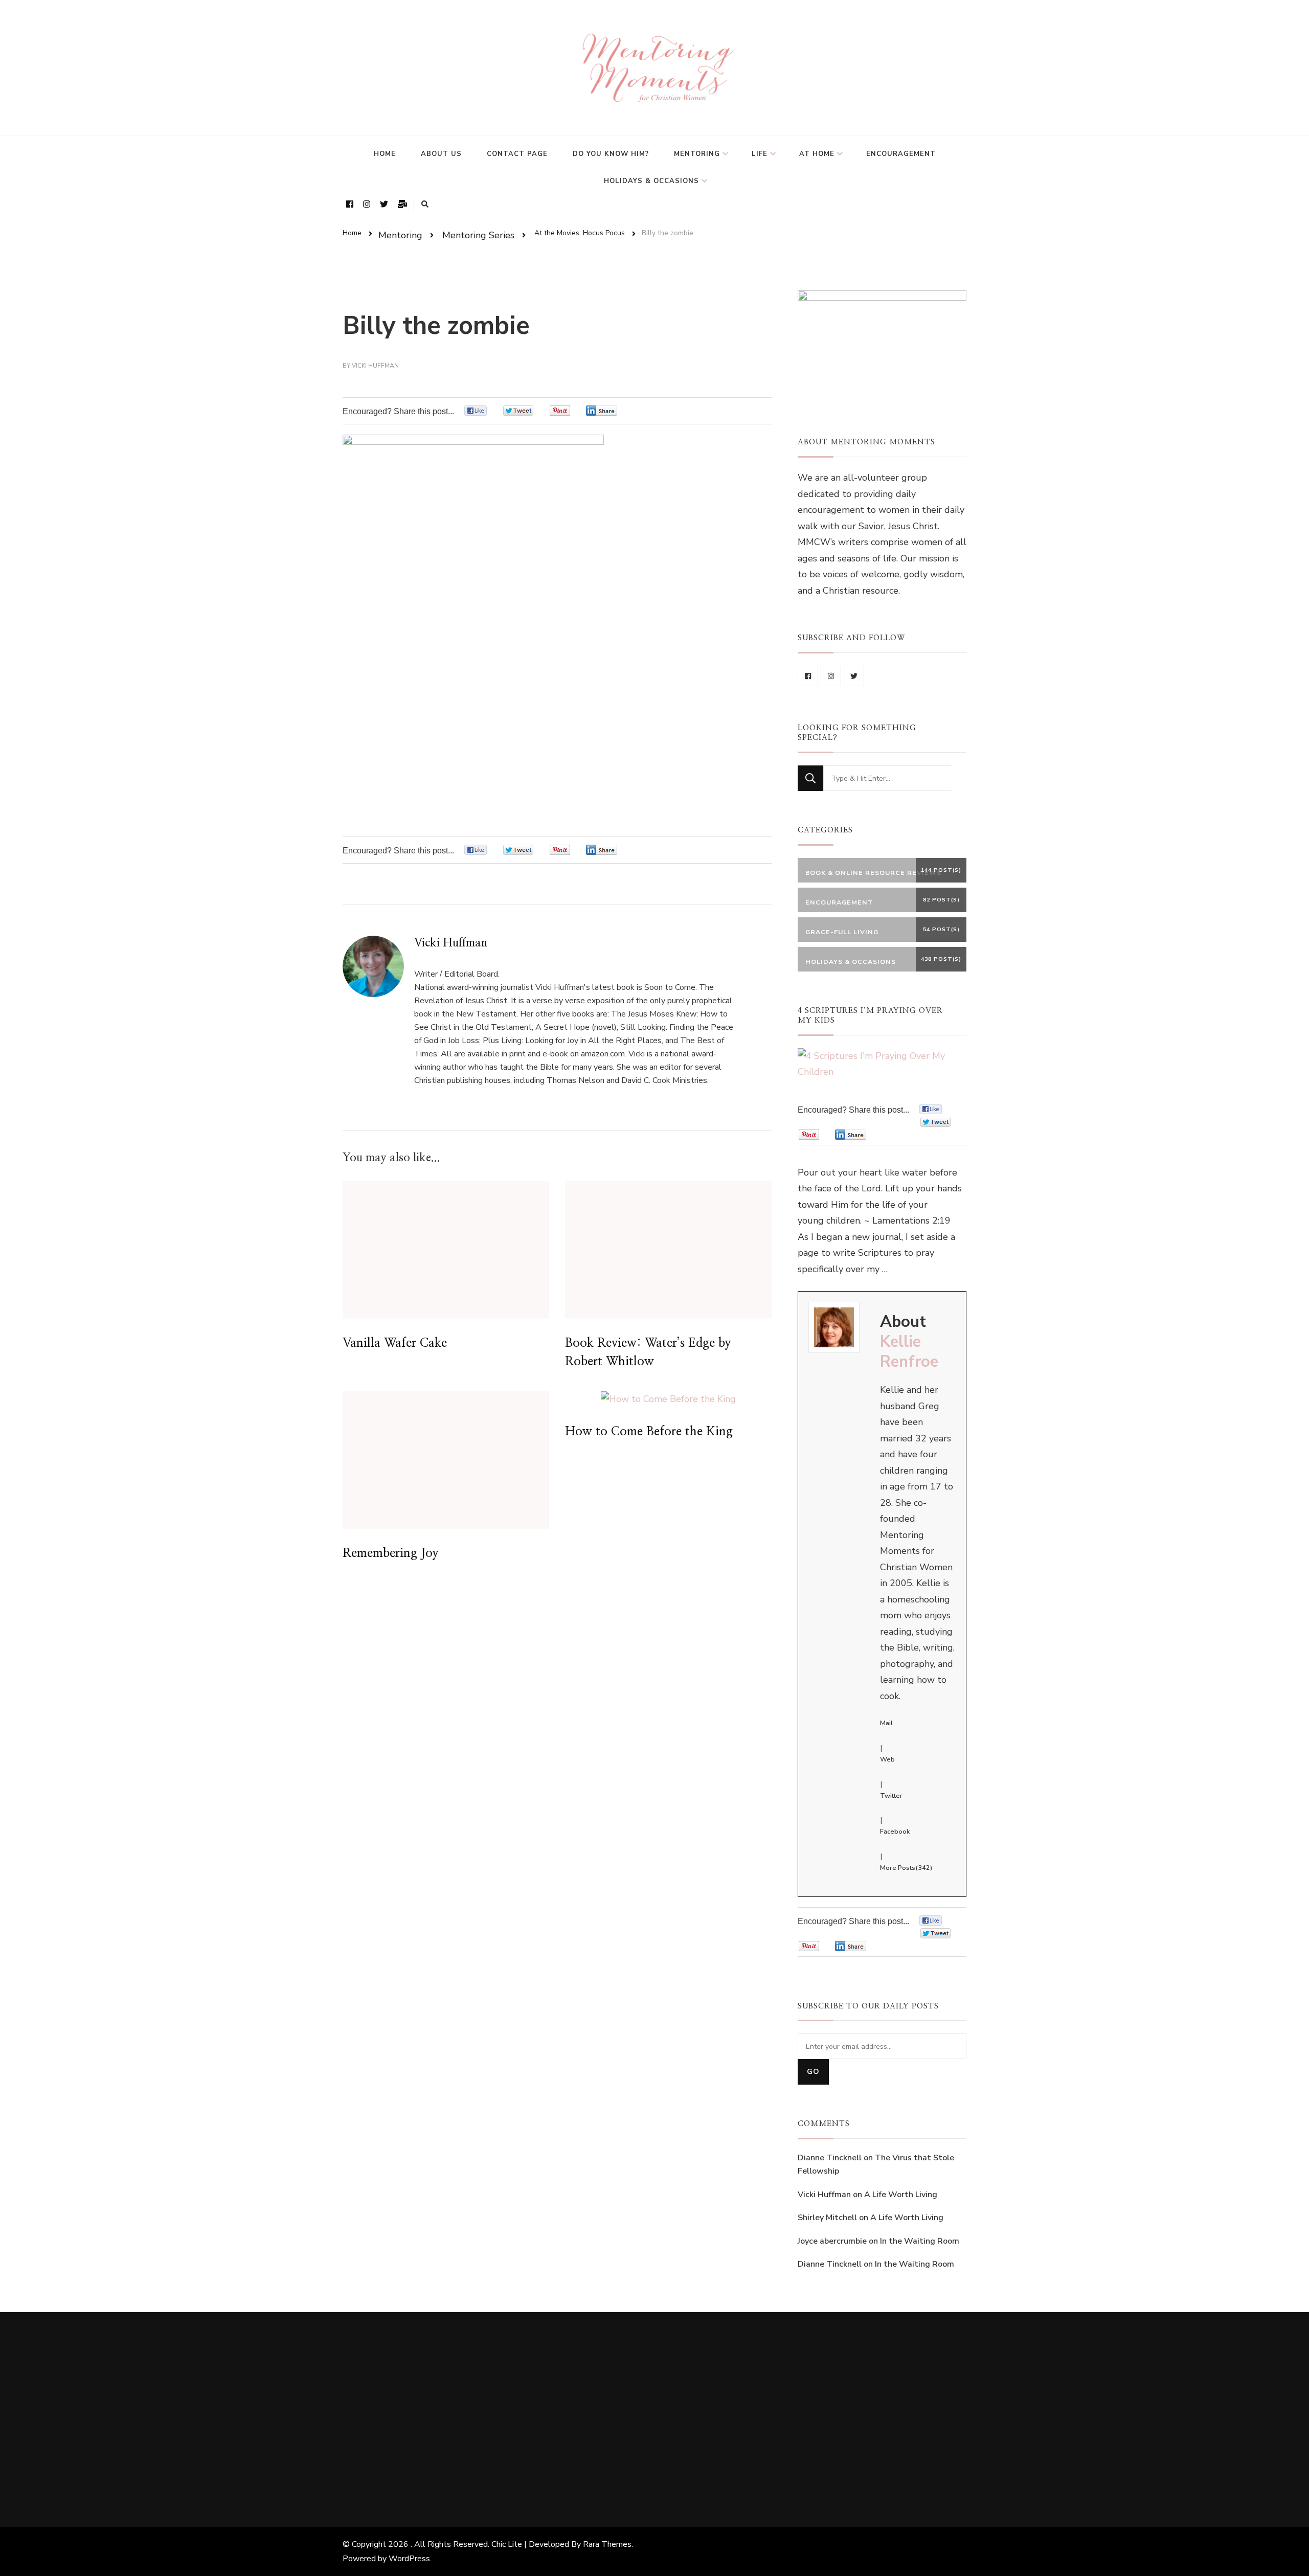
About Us (441, 154)
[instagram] (831, 676)
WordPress (409, 2559)
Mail (886, 1723)
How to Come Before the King (649, 1432)
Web (887, 1759)
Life (760, 154)
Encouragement (901, 154)
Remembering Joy (391, 1553)
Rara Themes (607, 2544)
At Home (817, 154)
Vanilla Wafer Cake (395, 1343)
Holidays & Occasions (651, 181)
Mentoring (697, 154)
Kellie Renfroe (909, 1352)
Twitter (891, 1796)
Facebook (895, 1832)
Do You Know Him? (611, 154)
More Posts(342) (906, 1868)
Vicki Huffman (375, 366)
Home (385, 154)
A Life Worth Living (901, 2195)
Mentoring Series (478, 235)
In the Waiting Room (920, 2241)
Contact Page (517, 154)
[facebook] (808, 676)
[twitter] (854, 676)
